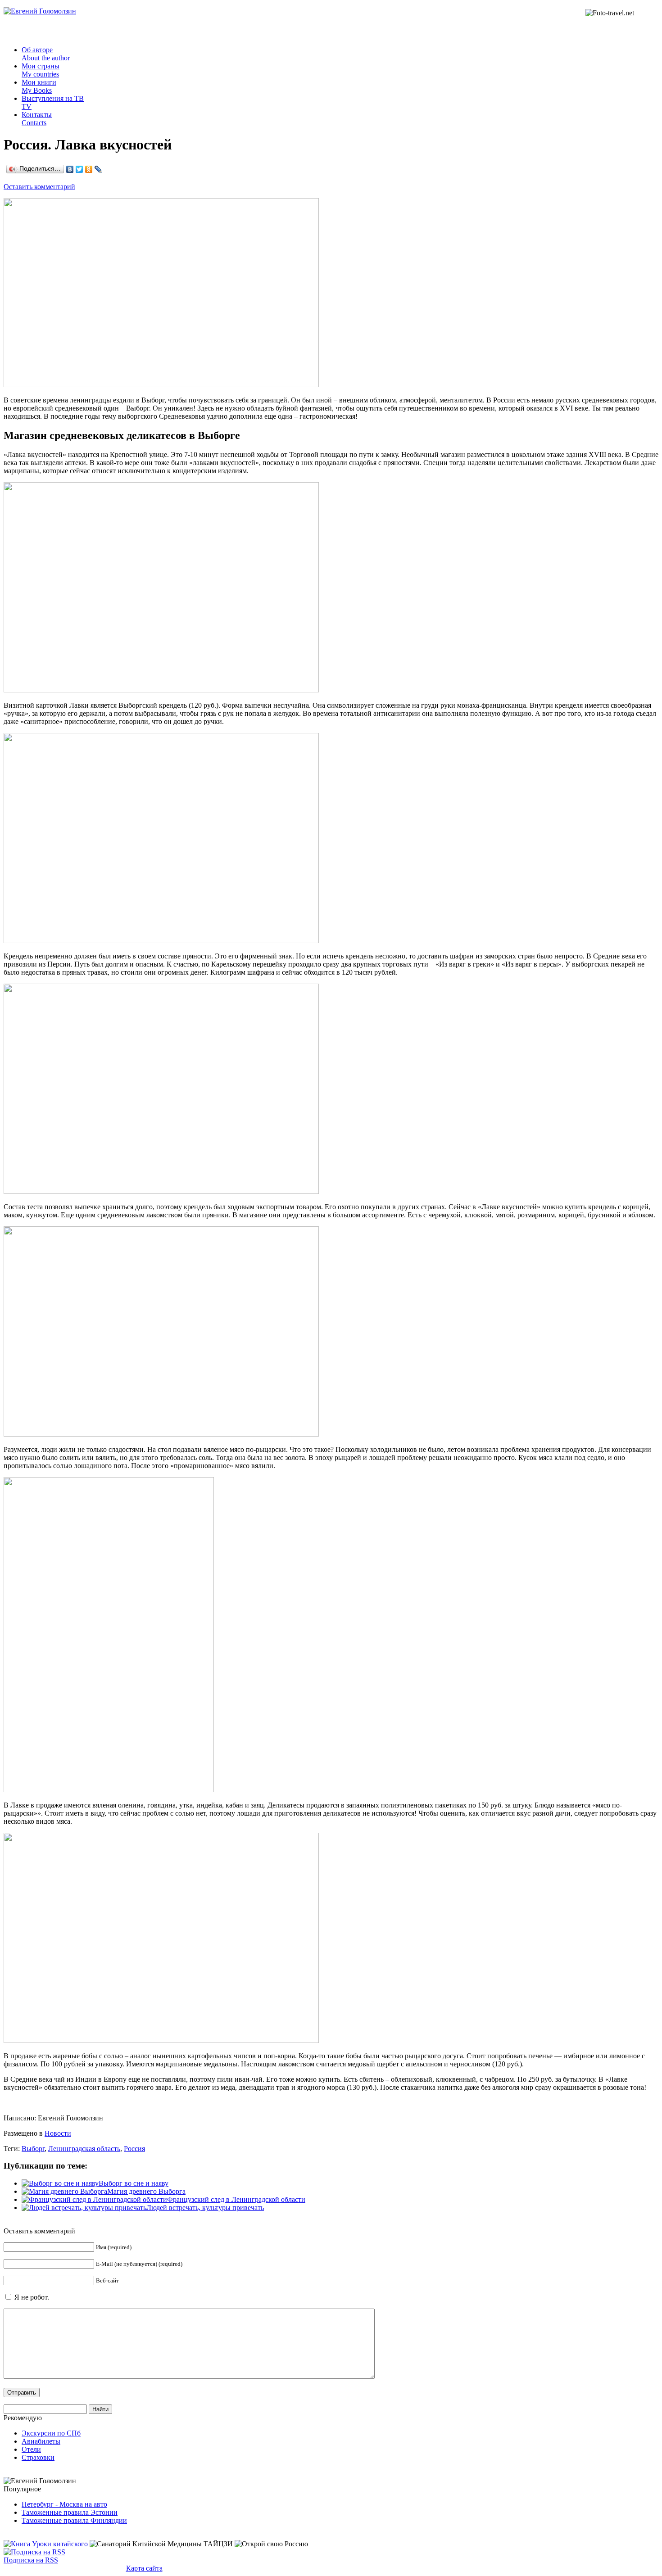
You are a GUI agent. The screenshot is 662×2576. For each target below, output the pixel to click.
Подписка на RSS (31, 2560)
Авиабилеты (41, 2441)
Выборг (33, 2149)
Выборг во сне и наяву (134, 2183)
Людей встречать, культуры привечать (205, 2208)
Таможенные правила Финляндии (74, 2520)
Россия (134, 2149)
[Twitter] (79, 169)
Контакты (37, 119)
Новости (58, 2133)
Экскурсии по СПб (51, 2433)
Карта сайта (144, 2568)
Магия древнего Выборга (146, 2191)
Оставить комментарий (39, 187)
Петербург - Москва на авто (64, 2504)
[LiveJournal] (98, 169)
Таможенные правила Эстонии (70, 2512)
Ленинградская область (84, 2149)
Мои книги (39, 86)
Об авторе (46, 54)
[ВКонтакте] (70, 169)
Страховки (38, 2457)
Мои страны (41, 70)
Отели (31, 2449)
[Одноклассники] (89, 169)
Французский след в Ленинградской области (236, 2199)
